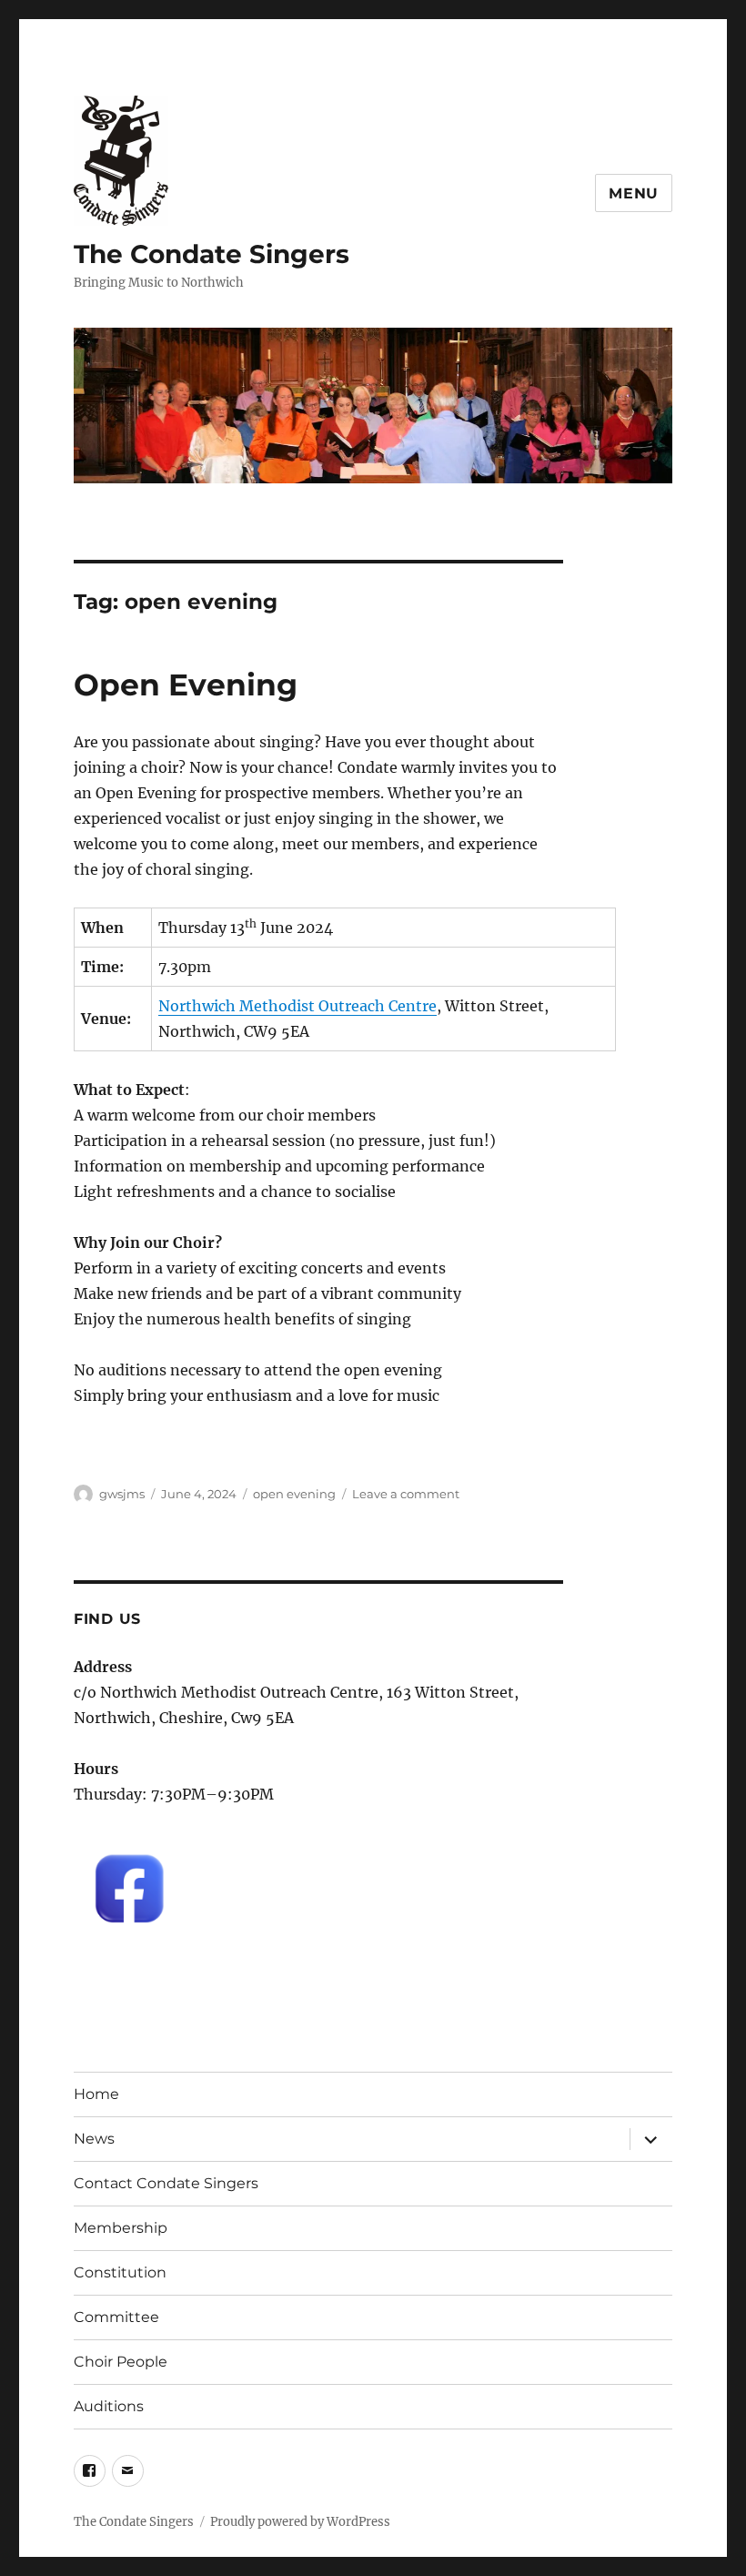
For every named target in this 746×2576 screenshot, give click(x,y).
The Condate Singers (212, 254)
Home (96, 2094)
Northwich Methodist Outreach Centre (297, 1006)
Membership (121, 2228)
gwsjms (122, 1494)
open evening (294, 1494)
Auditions (109, 2406)
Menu (634, 193)
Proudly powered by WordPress (300, 2522)
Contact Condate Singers (166, 2183)
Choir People (121, 2362)
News (94, 2139)
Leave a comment (406, 1494)
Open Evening (186, 685)
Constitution (120, 2272)
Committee (116, 2317)
